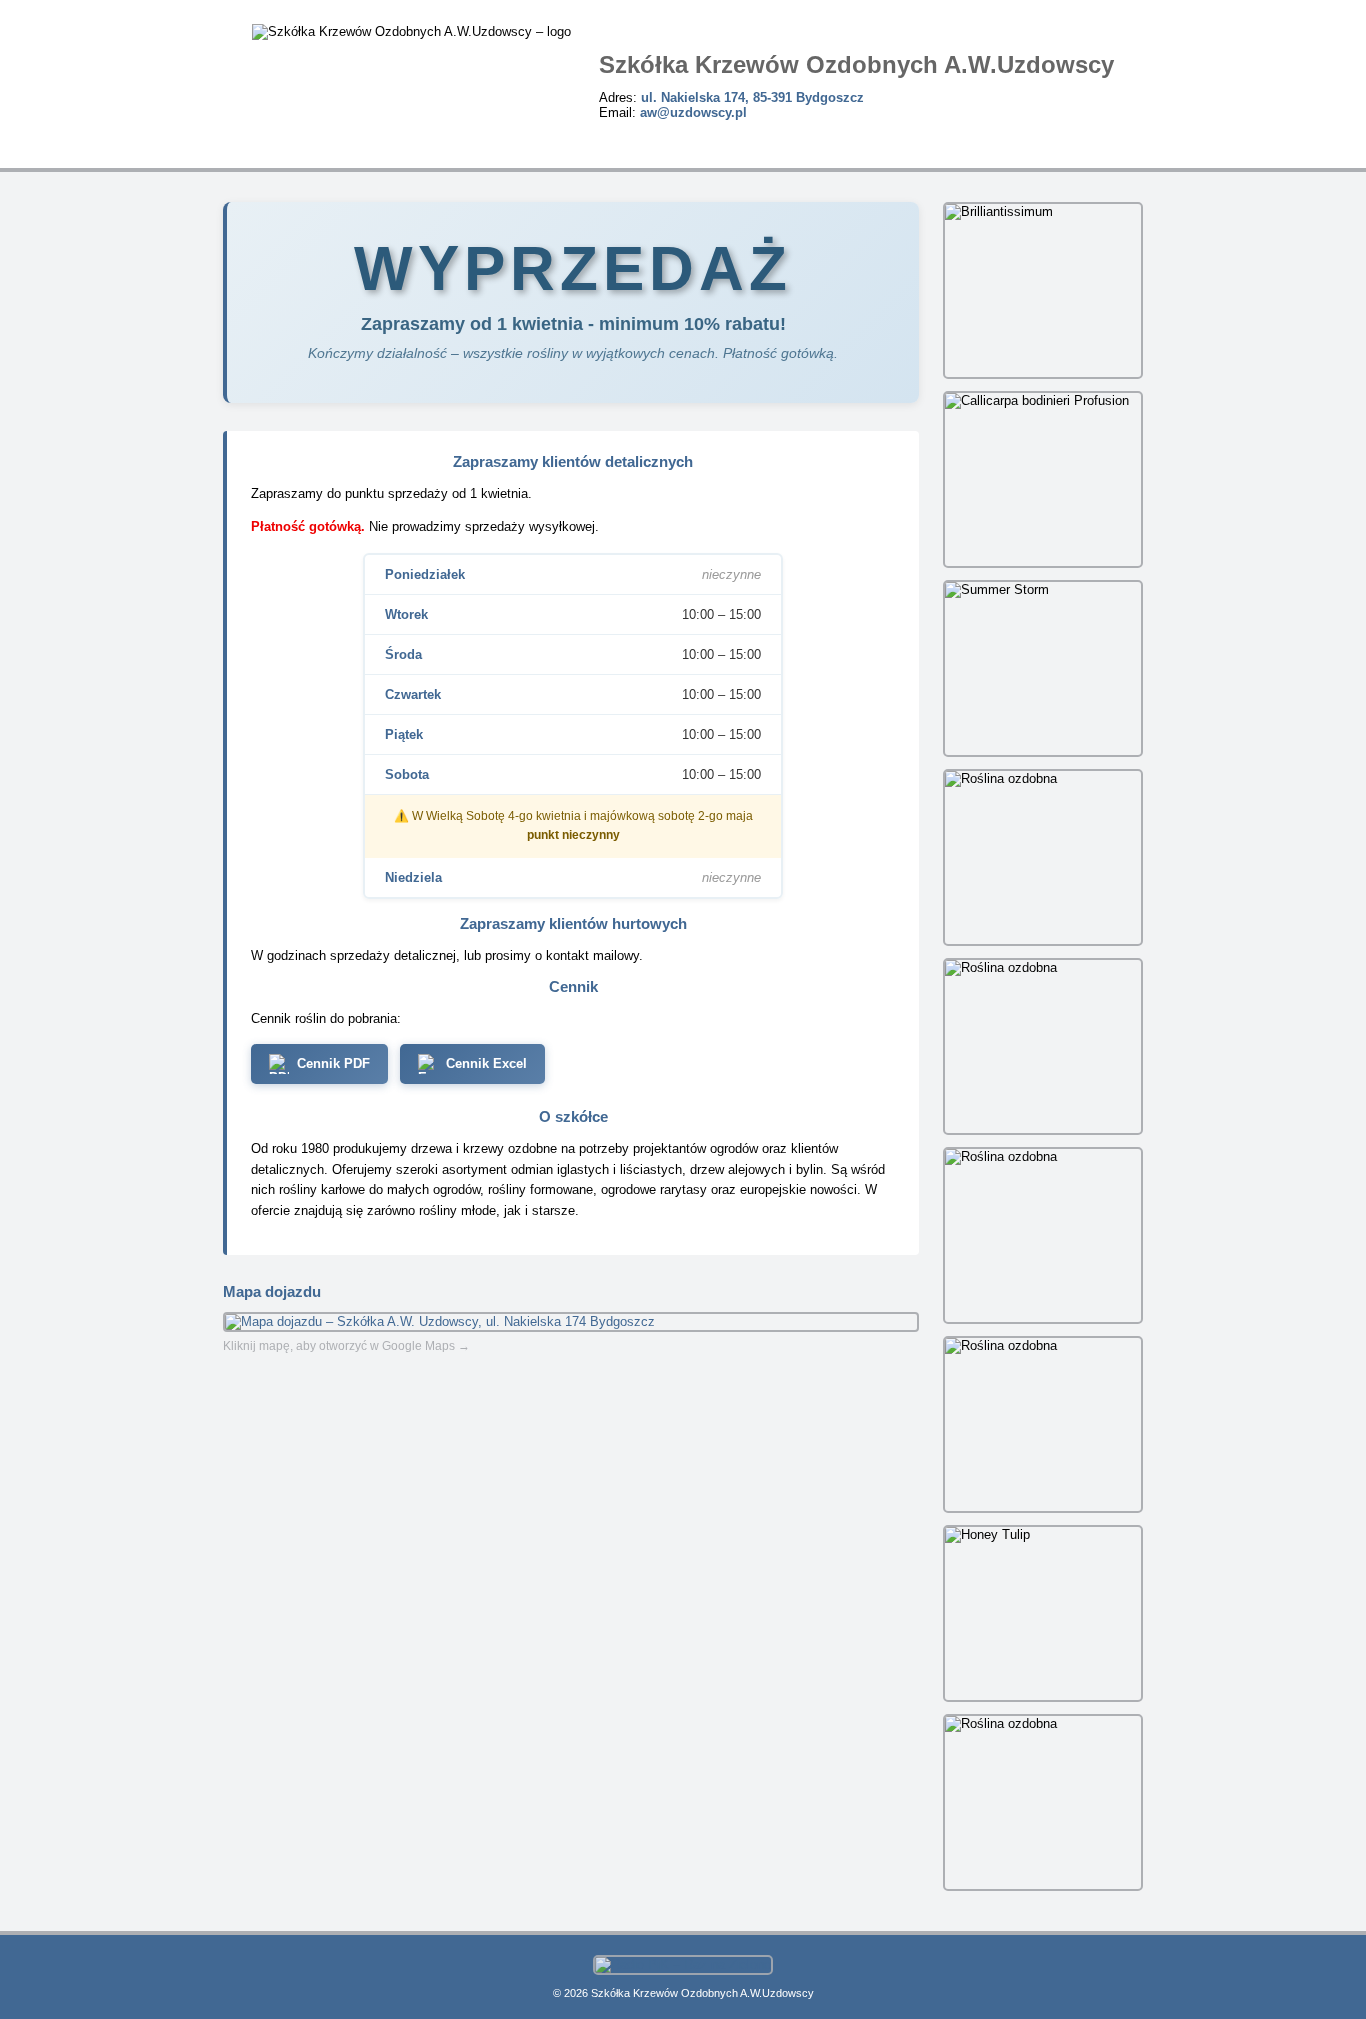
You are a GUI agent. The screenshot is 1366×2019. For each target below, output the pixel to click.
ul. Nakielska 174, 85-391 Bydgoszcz (752, 97)
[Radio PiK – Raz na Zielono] (683, 1964)
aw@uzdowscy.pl (693, 112)
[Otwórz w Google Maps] (571, 1322)
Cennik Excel (486, 1063)
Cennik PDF (333, 1063)
